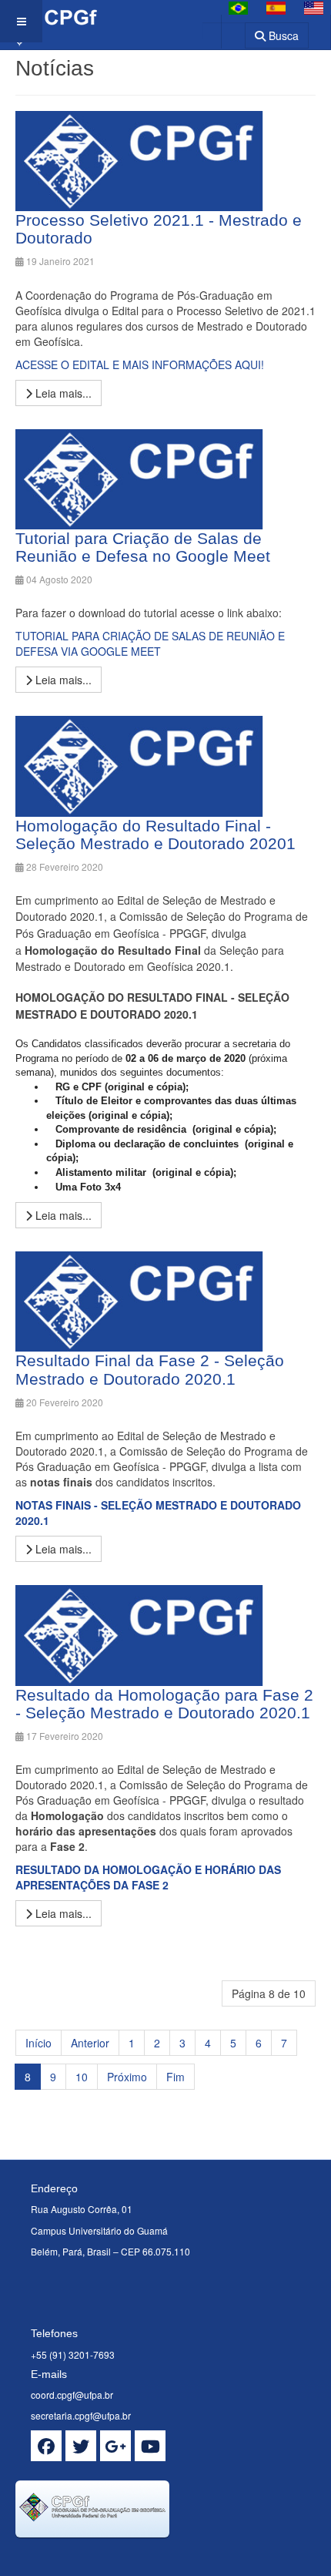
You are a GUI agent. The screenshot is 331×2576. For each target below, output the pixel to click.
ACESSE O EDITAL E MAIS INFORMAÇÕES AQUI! (140, 364)
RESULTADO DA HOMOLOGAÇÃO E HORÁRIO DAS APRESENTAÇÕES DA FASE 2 (148, 1877)
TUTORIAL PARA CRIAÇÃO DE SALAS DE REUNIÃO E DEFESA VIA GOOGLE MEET (150, 643)
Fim (176, 2077)
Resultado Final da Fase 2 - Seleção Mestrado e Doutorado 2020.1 (150, 1369)
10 (82, 2077)
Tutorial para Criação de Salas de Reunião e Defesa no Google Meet (143, 547)
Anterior (90, 2043)
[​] (46, 2446)
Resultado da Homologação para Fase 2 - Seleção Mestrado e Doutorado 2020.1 (164, 1704)
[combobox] (224, 30)
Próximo (127, 2077)
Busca (282, 35)
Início (38, 2043)
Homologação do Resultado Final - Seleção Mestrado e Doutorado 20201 (155, 835)
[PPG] (48, 21)
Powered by (85, 2557)
